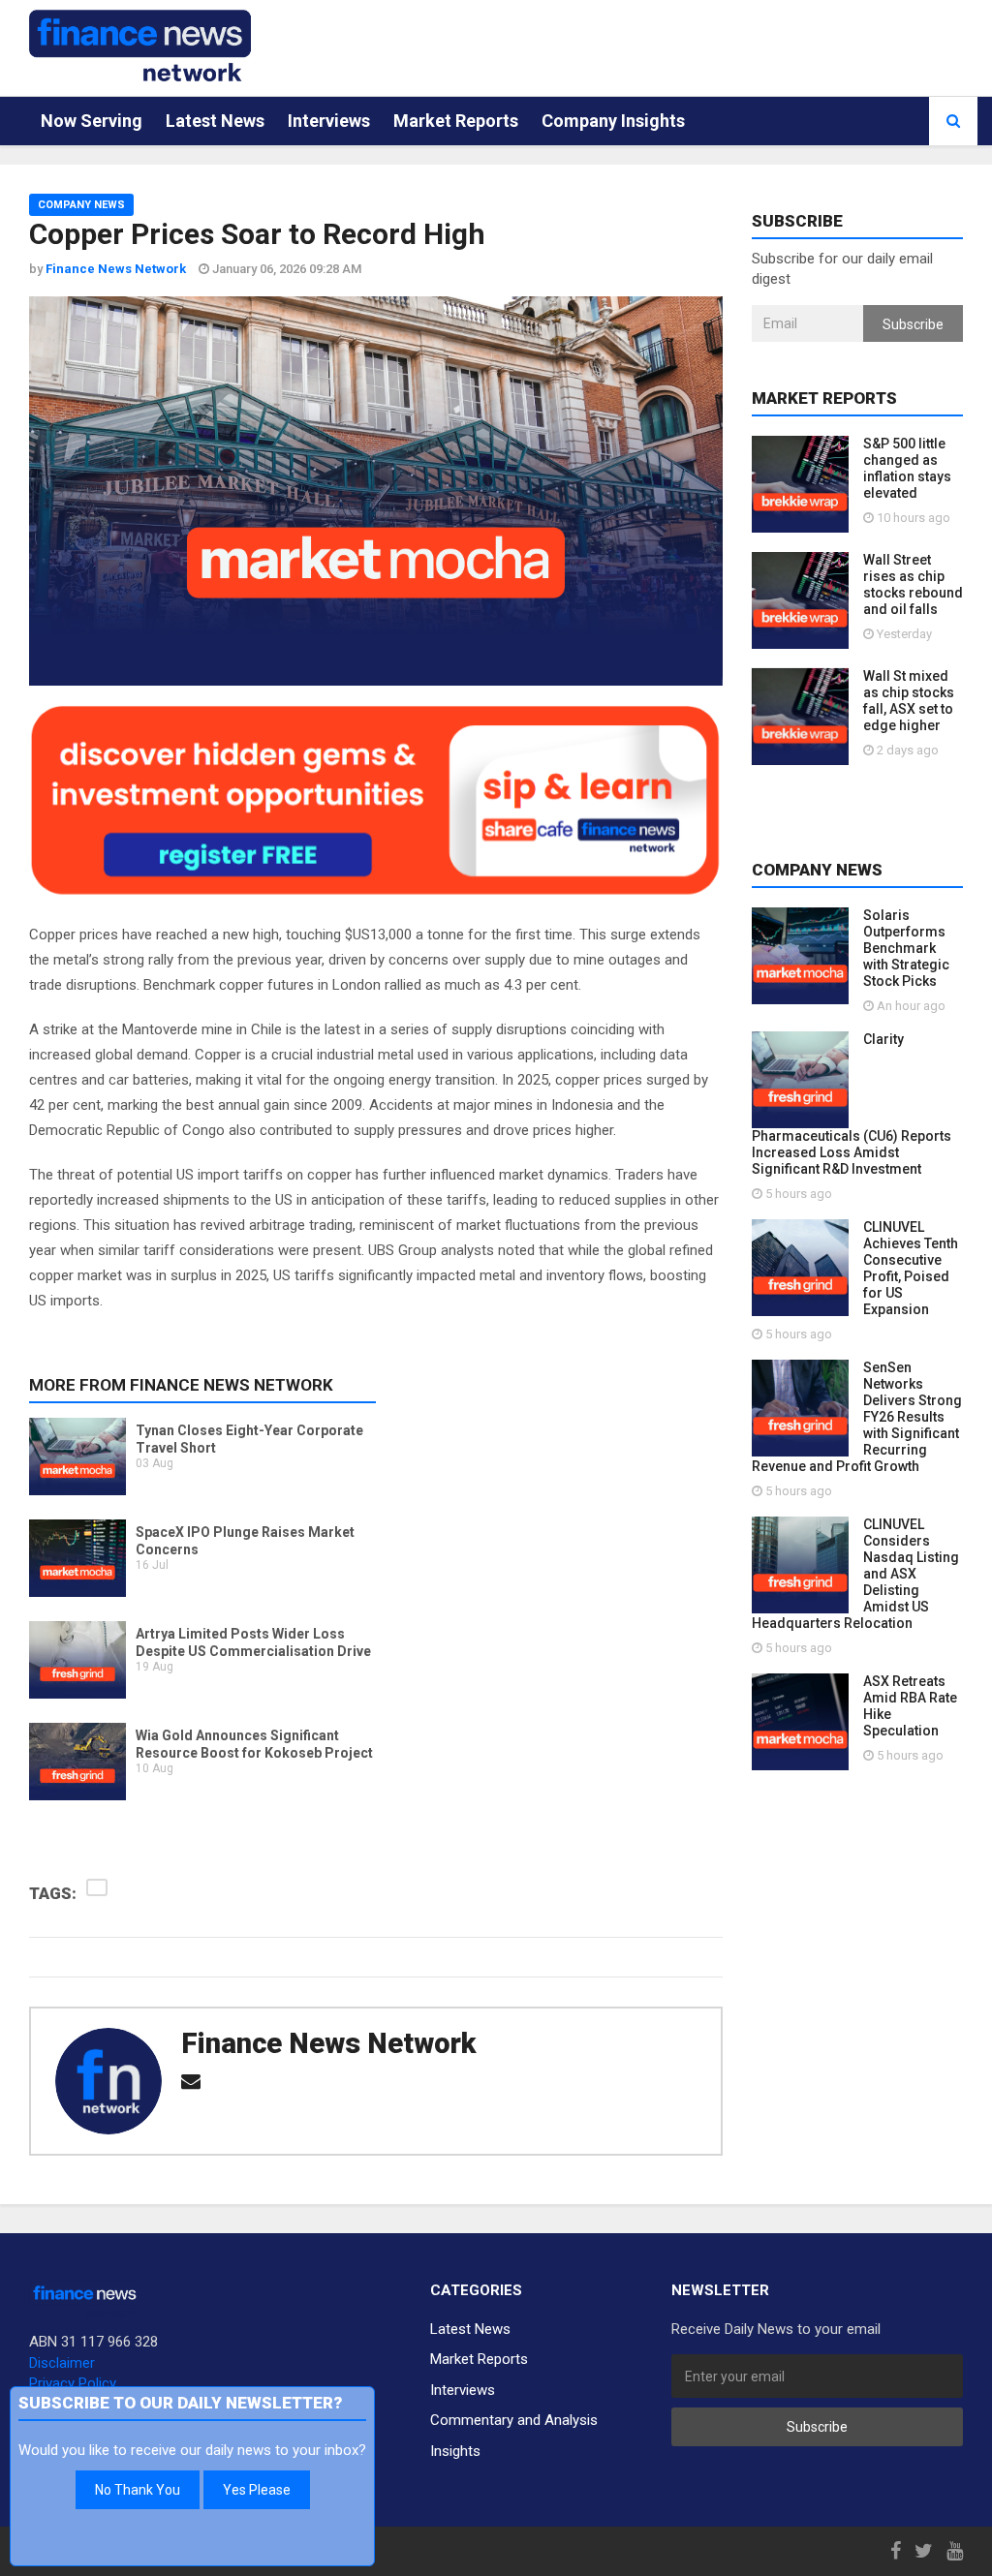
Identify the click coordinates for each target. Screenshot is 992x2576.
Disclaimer (62, 2363)
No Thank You (138, 2490)
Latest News (215, 121)
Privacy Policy (73, 2383)
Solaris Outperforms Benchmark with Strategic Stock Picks (906, 948)
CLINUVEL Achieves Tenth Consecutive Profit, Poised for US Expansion (911, 1268)
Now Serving (92, 121)
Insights (455, 2451)
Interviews (329, 121)
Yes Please (257, 2490)
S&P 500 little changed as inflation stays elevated (907, 468)
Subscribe (913, 324)
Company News (81, 205)
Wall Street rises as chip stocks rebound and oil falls (913, 584)
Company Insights (613, 121)
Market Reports (456, 121)
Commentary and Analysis (514, 2420)
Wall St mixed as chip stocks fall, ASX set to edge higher (909, 701)
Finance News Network (328, 2043)
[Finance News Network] (140, 46)
